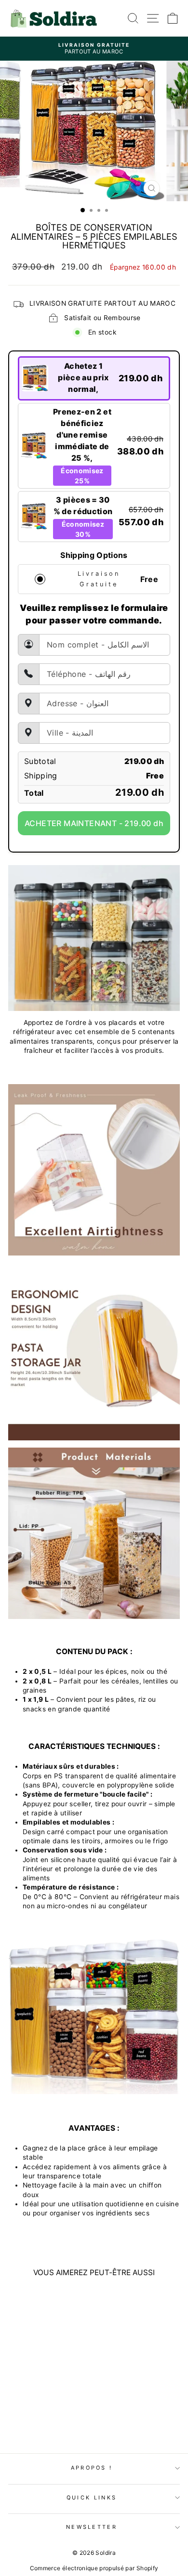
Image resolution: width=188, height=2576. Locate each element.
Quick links (92, 2498)
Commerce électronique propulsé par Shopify (94, 2568)
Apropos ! (92, 2468)
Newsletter (92, 2527)
